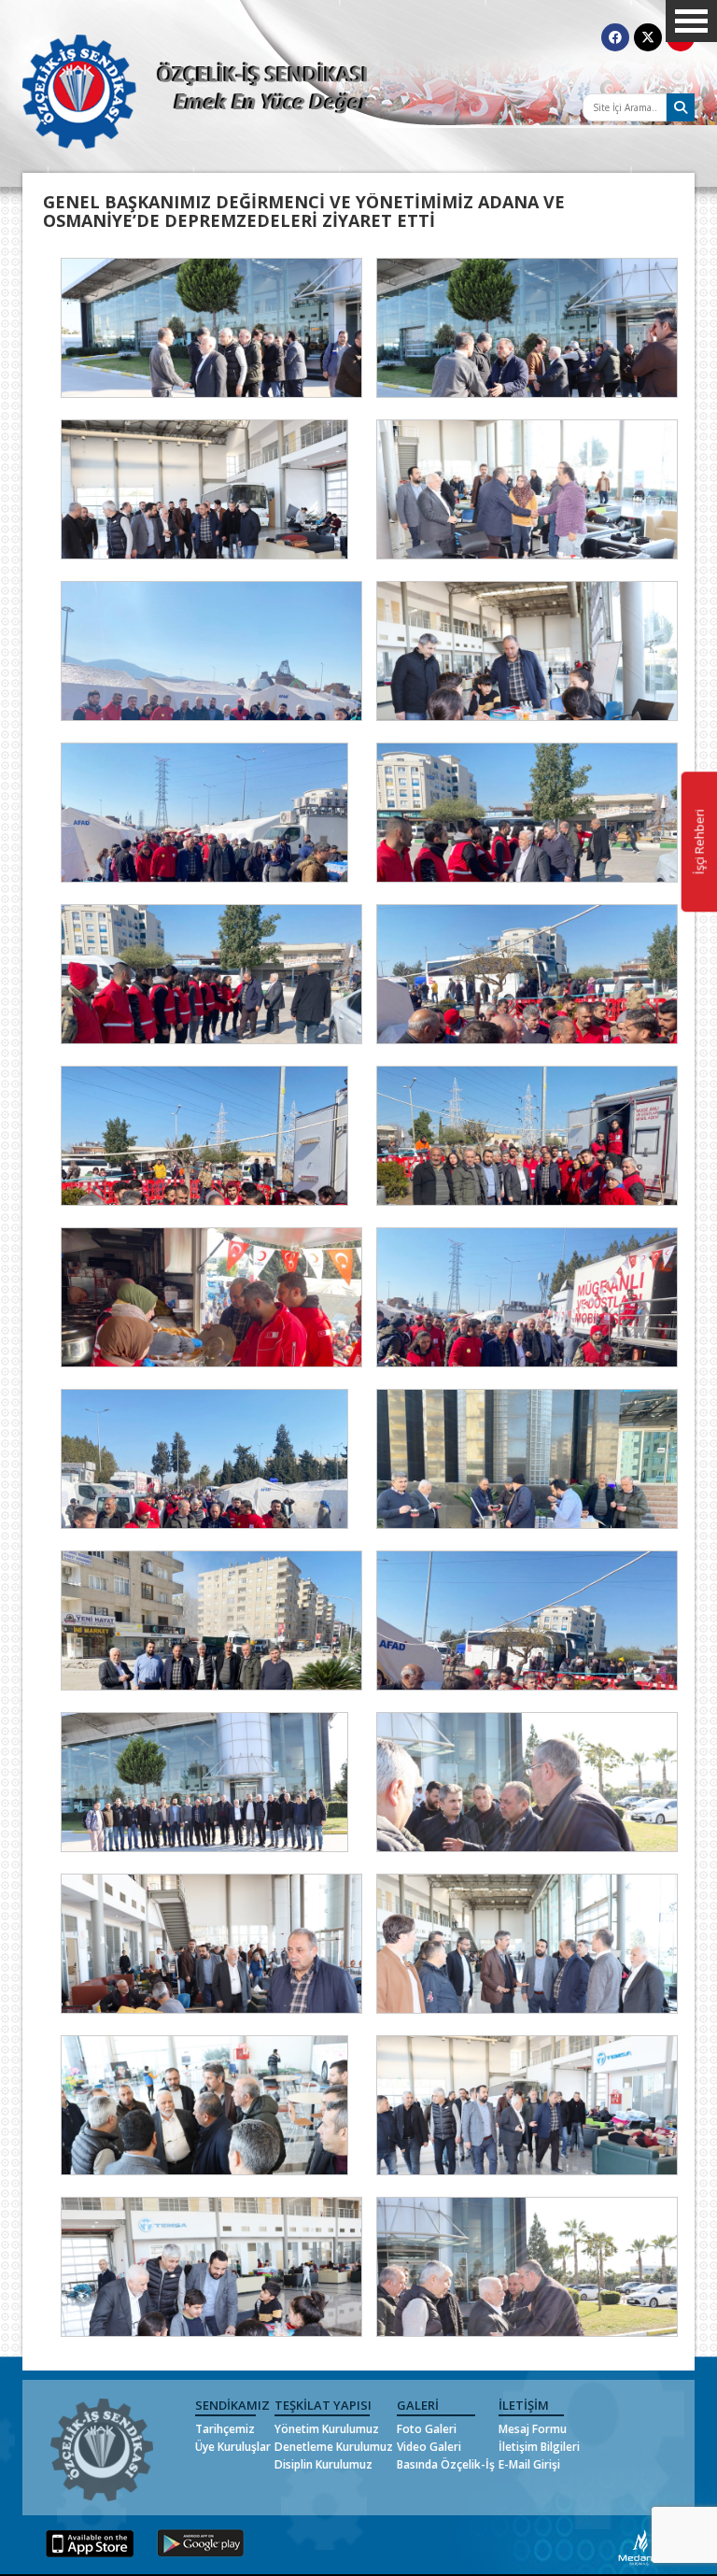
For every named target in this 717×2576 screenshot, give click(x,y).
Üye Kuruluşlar (233, 2447)
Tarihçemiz (225, 2429)
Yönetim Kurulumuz (327, 2429)
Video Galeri (429, 2447)
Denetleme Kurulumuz (334, 2447)
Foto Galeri (427, 2429)
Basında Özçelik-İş (446, 2464)
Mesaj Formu (533, 2429)
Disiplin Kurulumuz (323, 2464)
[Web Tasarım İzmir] (640, 2546)
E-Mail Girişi (529, 2464)
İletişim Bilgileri (539, 2447)
